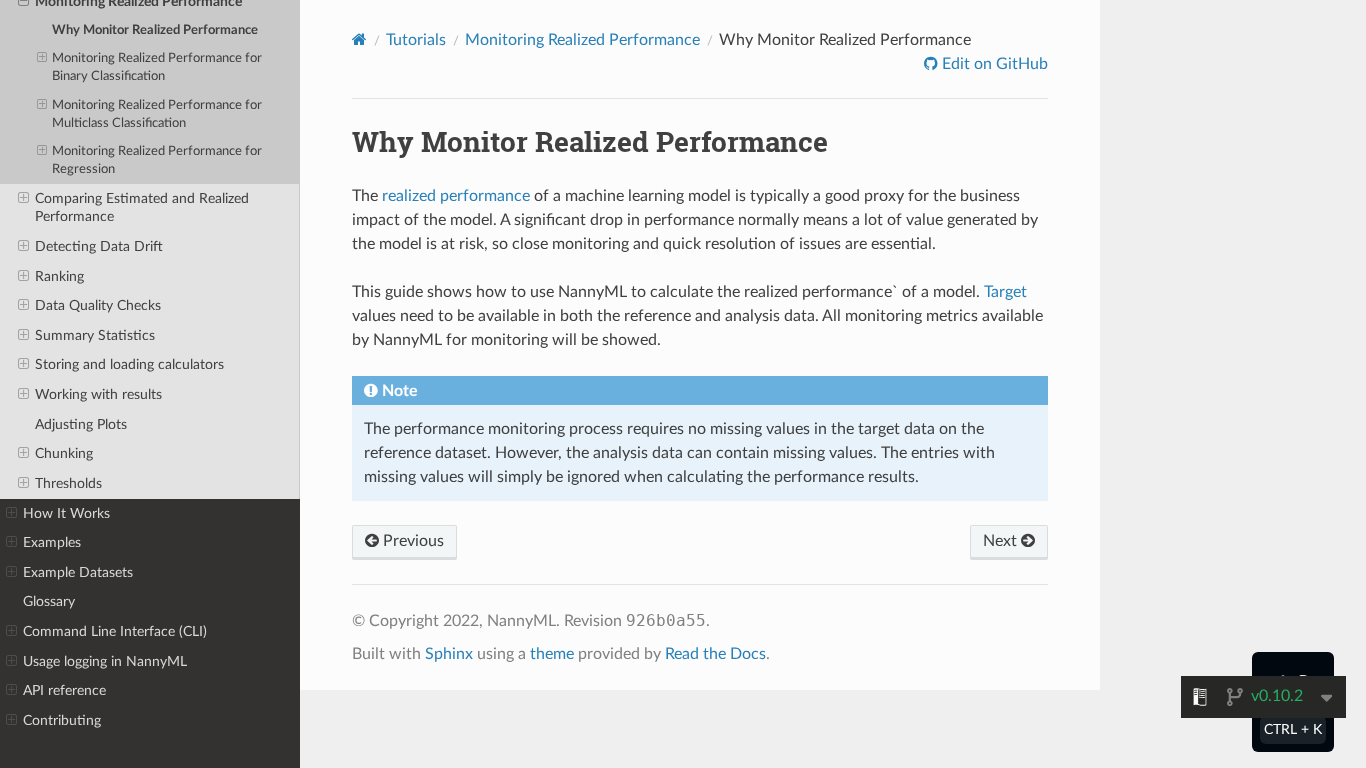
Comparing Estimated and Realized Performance (142, 207)
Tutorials (416, 40)
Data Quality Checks (98, 305)
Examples (52, 542)
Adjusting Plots (81, 424)
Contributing (62, 720)
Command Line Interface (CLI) (115, 631)
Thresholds (68, 483)
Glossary (49, 601)
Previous (411, 541)
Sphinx (449, 654)
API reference (64, 690)
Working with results (98, 394)
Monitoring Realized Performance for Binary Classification (157, 67)
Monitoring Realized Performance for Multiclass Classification (157, 114)
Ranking (59, 276)
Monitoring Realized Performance (582, 40)
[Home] (359, 39)
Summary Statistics (95, 335)
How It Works (66, 513)
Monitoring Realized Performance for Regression (157, 160)
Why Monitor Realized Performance (155, 30)
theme (552, 654)
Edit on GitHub (993, 64)
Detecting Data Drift (99, 246)
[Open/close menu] (42, 59)
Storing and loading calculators (129, 364)
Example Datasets (78, 572)
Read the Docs (715, 654)
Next (1002, 541)
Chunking (64, 453)
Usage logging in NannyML (105, 661)
